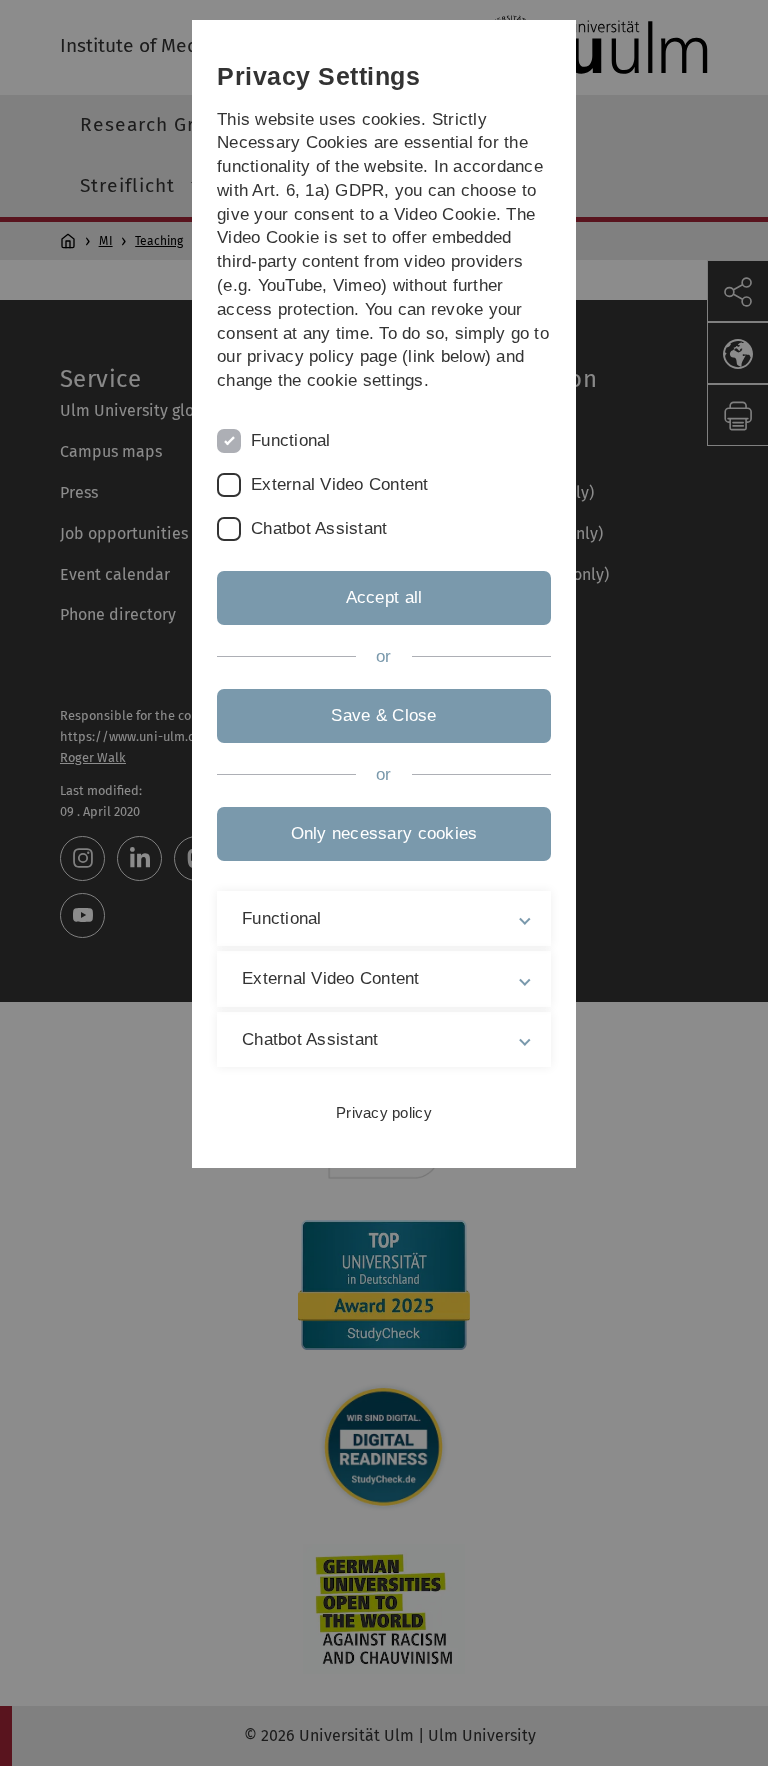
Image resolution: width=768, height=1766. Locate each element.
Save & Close (383, 715)
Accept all (384, 597)
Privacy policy (384, 1112)
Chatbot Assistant (319, 528)
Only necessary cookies (384, 833)
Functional (291, 440)
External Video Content (340, 484)
